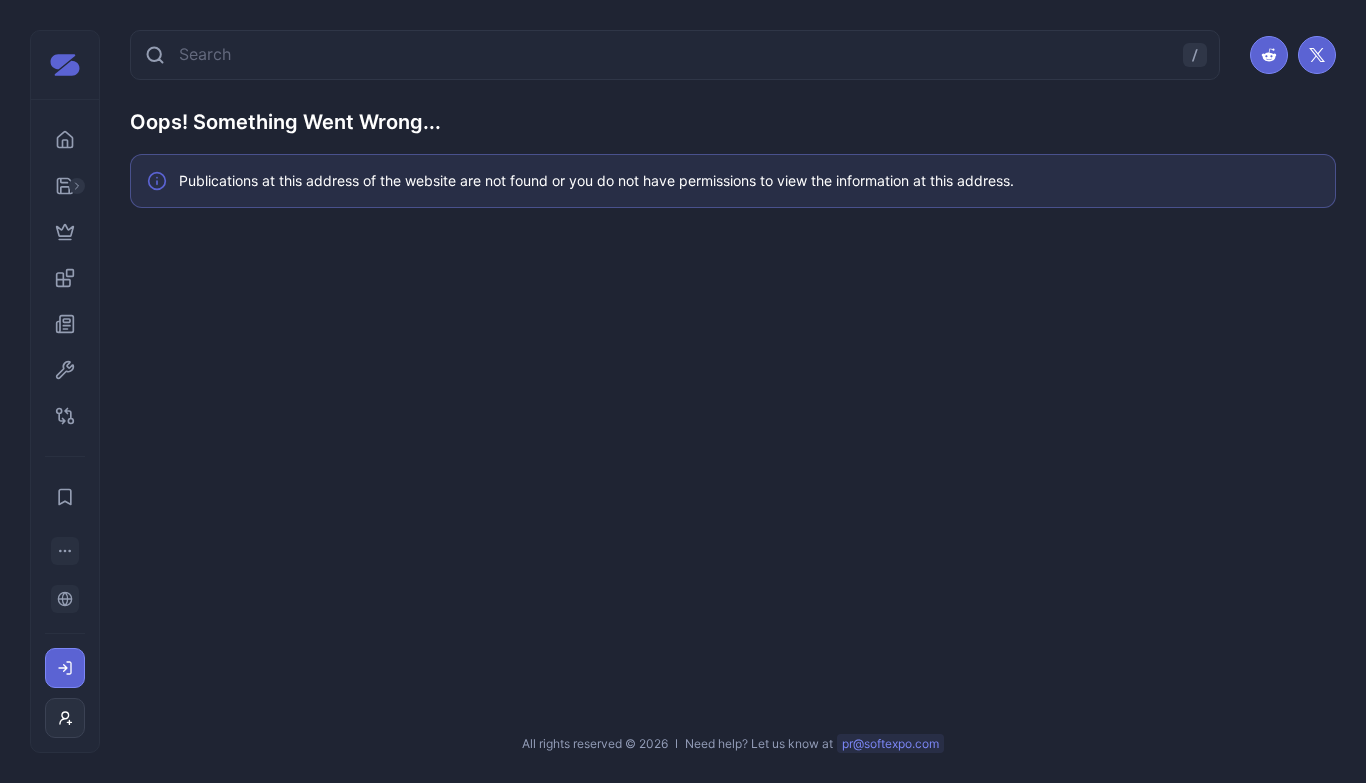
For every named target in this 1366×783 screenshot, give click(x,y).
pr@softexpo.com (890, 743)
